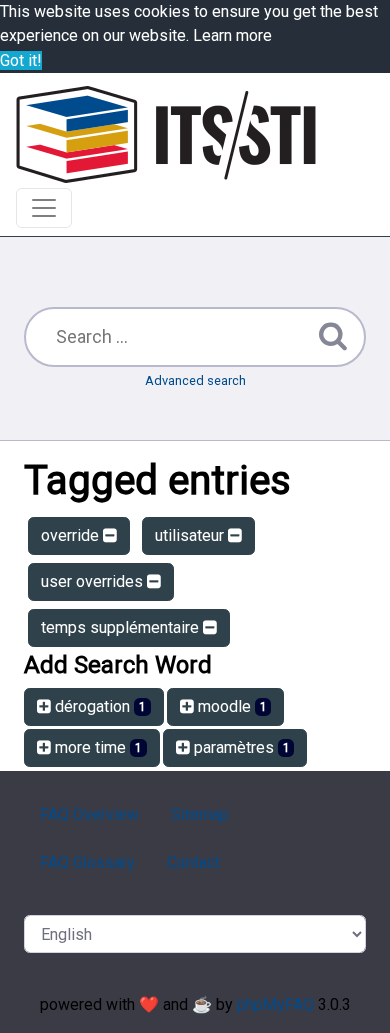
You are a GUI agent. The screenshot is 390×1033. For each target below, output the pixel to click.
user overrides (94, 581)
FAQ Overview (89, 814)
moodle (230, 706)
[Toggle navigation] (44, 208)
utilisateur (191, 535)
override (72, 535)
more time (96, 747)
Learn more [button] (232, 35)
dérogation (98, 706)
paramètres (240, 747)
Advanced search (195, 380)
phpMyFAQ (275, 1004)
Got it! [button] (21, 60)
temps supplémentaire (122, 627)
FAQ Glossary (87, 862)
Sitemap (200, 814)
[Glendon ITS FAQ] (166, 134)
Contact (193, 862)
